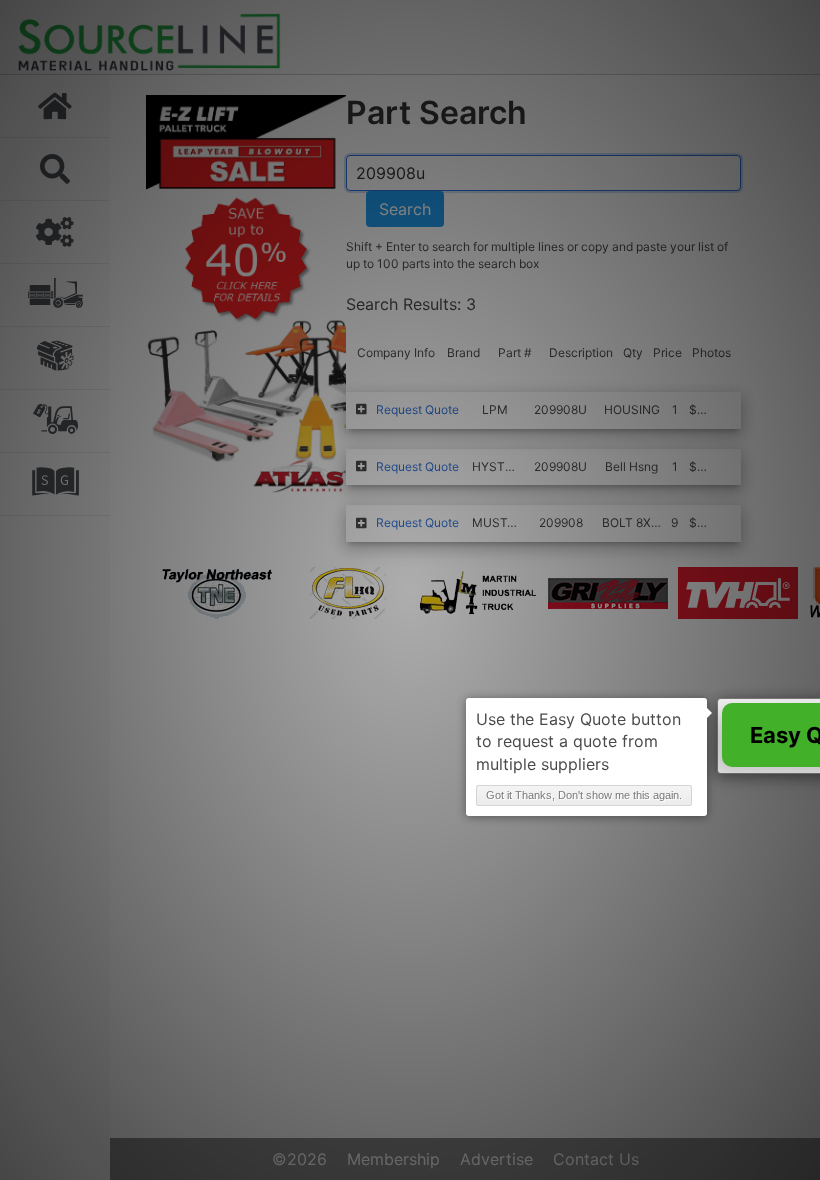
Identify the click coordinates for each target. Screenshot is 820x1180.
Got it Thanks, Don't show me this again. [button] (584, 795)
